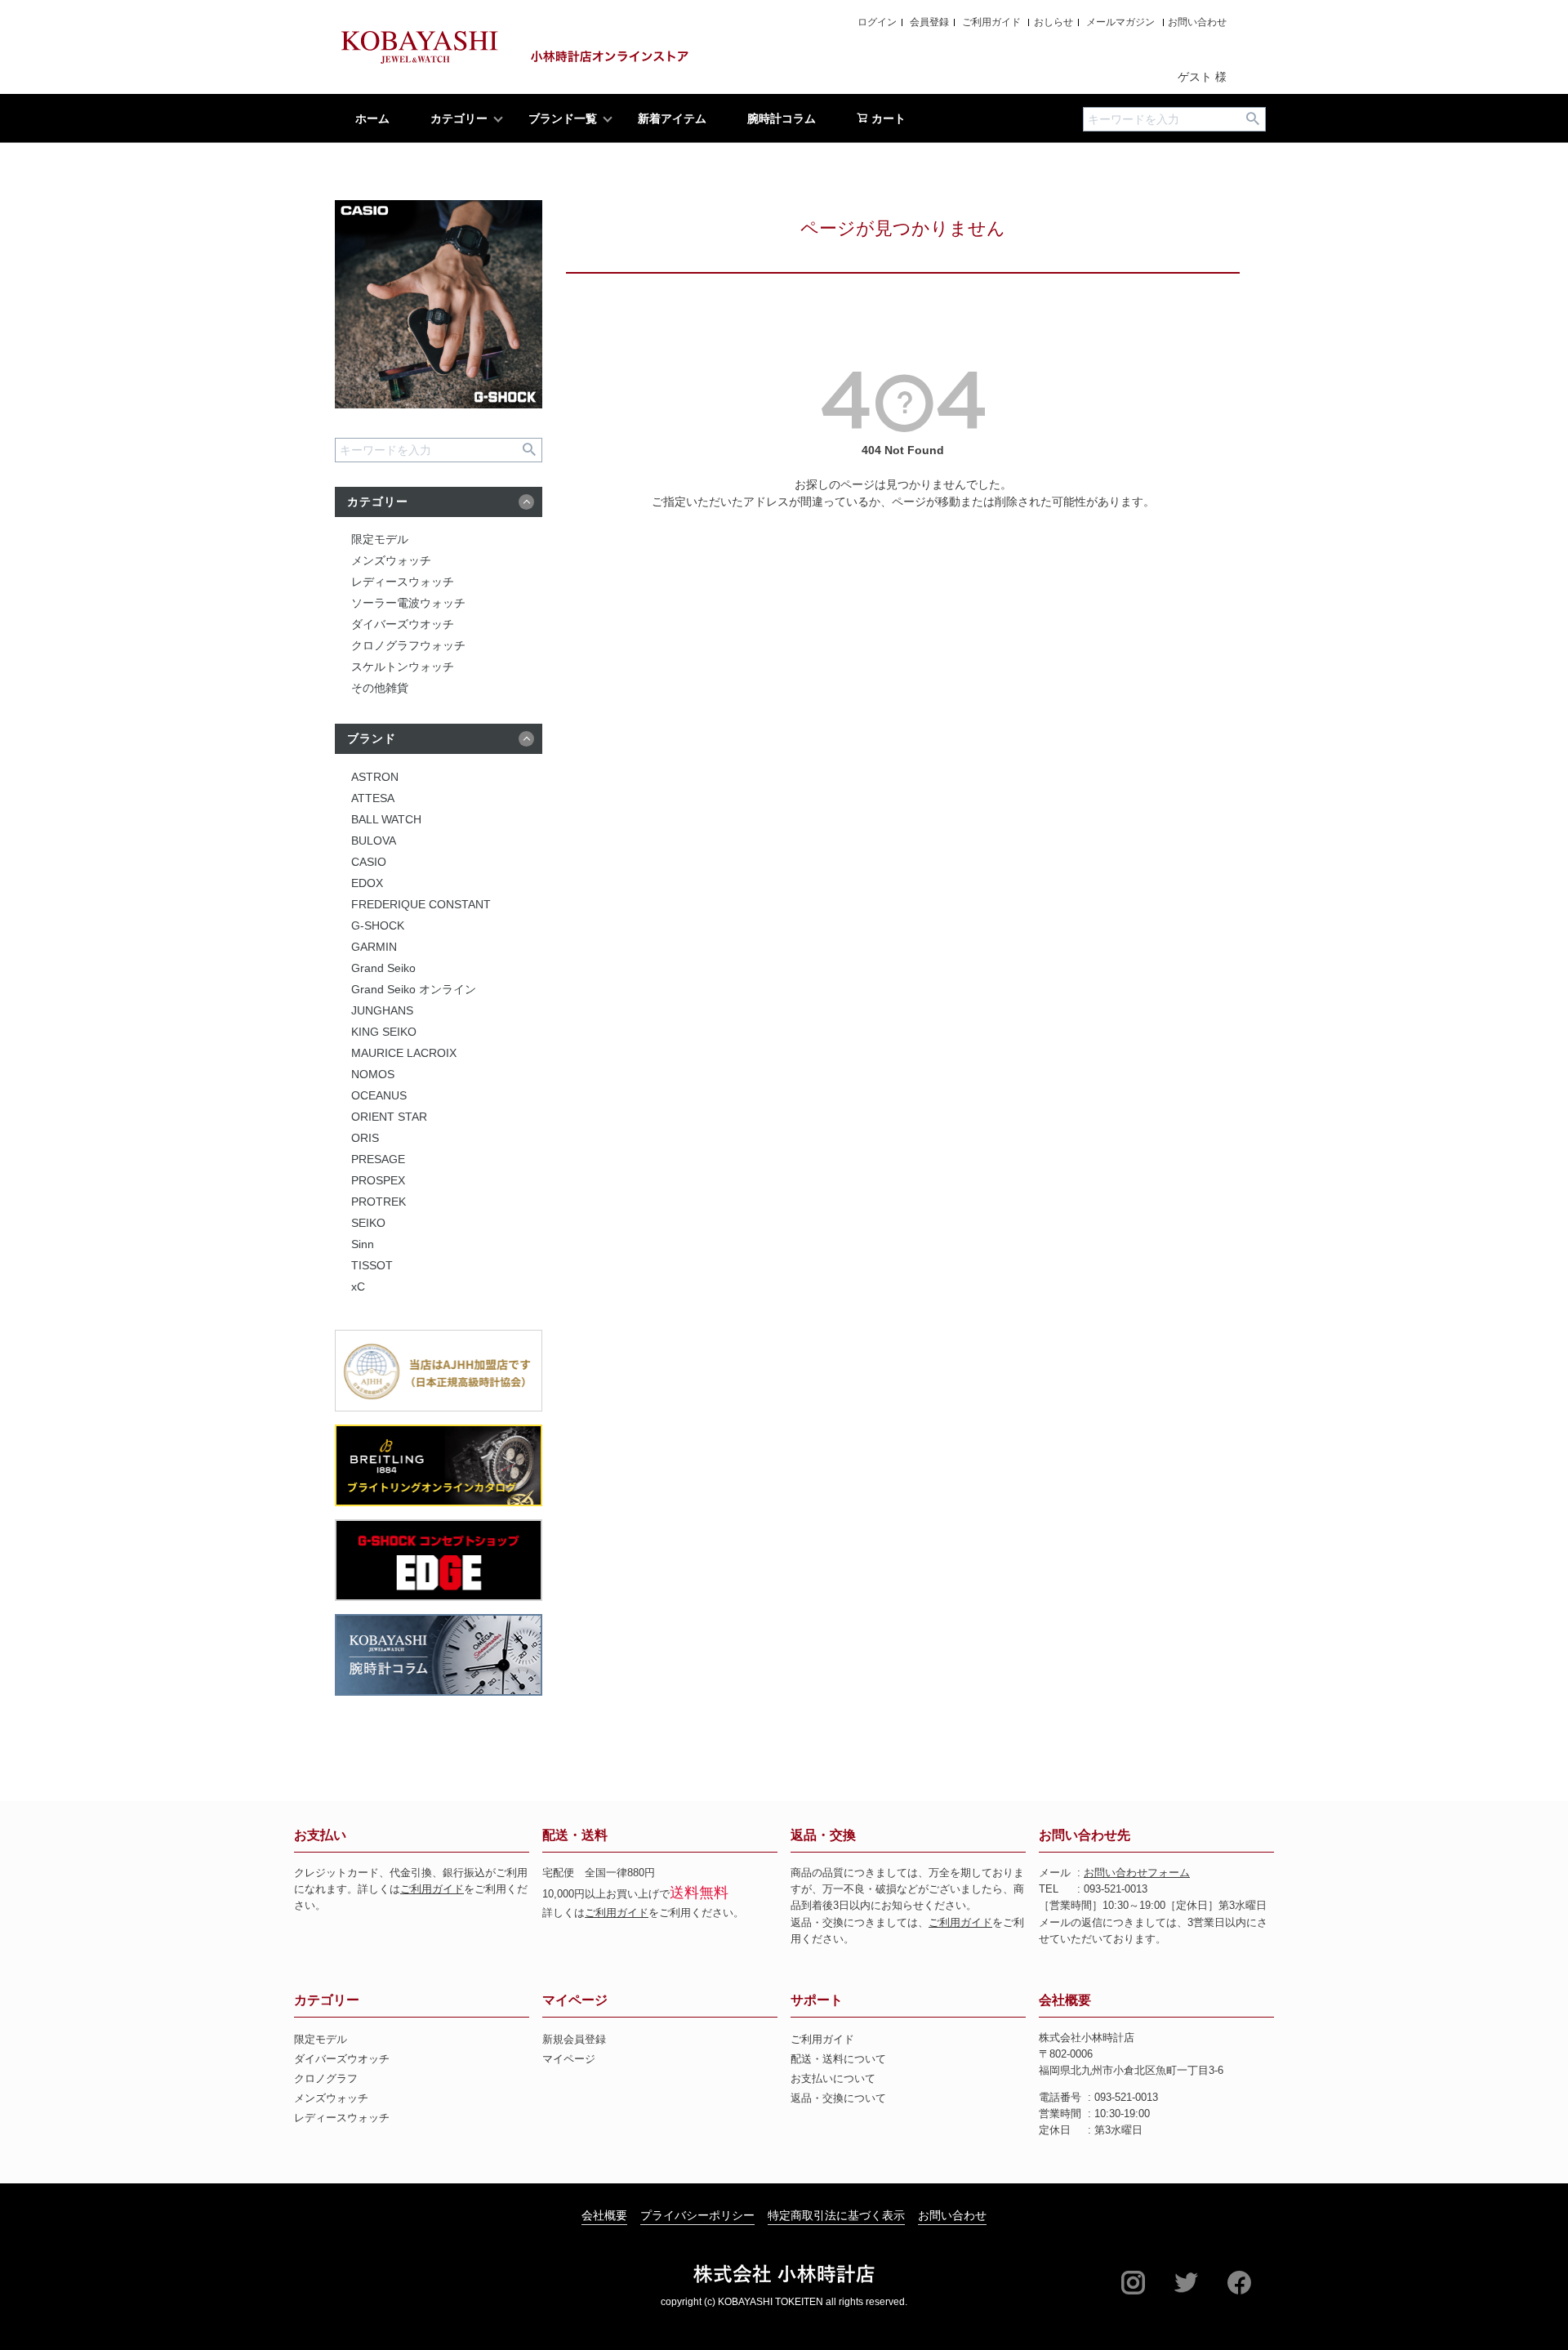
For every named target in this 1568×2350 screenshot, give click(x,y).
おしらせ (1053, 22)
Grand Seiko (383, 968)
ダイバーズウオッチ (403, 624)
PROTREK (379, 1202)
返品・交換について (838, 2098)
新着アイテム (672, 118)
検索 (1252, 119)
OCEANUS (379, 1095)
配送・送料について (838, 2059)
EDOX (367, 883)
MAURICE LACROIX (404, 1053)
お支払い (320, 1835)
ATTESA (373, 798)
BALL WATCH (386, 819)
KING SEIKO (384, 1032)
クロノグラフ (326, 2079)
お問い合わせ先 (1085, 1835)
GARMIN (374, 947)
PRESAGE (378, 1159)
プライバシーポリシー (697, 2215)
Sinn (363, 1244)
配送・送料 (575, 1835)
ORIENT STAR (389, 1117)
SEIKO (368, 1223)
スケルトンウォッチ (403, 667)
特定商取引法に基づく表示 (836, 2215)
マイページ (575, 2000)
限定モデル (380, 539)
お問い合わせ (1197, 22)
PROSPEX (378, 1180)
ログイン (877, 22)
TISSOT (372, 1265)
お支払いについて (833, 2079)
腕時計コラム (782, 118)
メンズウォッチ (391, 560)
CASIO (369, 862)
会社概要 (1065, 2000)
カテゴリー (459, 118)
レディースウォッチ (403, 582)
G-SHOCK (378, 925)
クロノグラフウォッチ (408, 645)
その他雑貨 (380, 688)
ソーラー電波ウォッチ (408, 603)
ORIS (365, 1138)
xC (358, 1286)
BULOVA (374, 841)
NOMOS (373, 1074)
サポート (817, 2000)
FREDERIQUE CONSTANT (421, 904)
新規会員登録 (574, 2040)
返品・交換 (823, 1835)
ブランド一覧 (563, 118)
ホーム (372, 118)
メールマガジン (1120, 22)
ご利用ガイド (991, 22)
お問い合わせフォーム (1137, 1873)
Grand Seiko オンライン (414, 989)
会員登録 (929, 22)
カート (887, 118)
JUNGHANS (382, 1010)
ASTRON (375, 777)
